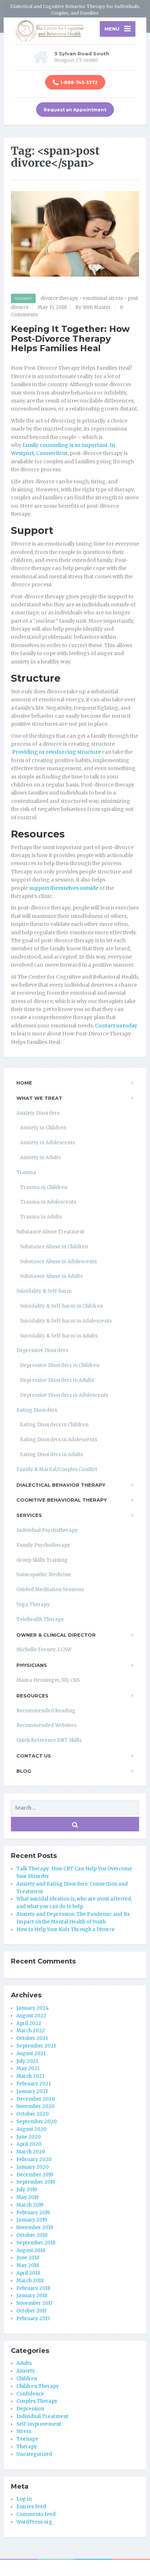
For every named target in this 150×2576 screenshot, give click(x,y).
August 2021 (31, 2054)
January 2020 (33, 2167)
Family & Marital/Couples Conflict (57, 1469)
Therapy (23, 299)
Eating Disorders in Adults (52, 1455)
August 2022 (31, 2016)
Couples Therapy (37, 2401)
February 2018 (33, 2288)
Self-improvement (39, 2424)
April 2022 (29, 2023)
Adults (24, 2363)
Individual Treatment (42, 2416)
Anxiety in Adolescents (48, 1143)
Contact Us (34, 1756)
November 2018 (35, 2228)
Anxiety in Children (43, 1128)
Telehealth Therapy (40, 1619)
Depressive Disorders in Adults (57, 1380)
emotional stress (103, 298)
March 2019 (30, 2205)
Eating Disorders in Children (54, 1425)
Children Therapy (38, 2386)
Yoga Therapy (33, 1604)
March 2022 (31, 2031)
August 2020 (31, 2129)
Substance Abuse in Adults (51, 1276)
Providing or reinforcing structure (56, 752)
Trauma (26, 1172)
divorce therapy (59, 298)
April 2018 (28, 2273)
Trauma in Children (44, 1187)
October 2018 (32, 2235)
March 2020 (31, 2152)
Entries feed (31, 2507)
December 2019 (35, 2175)
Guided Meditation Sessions (50, 1590)
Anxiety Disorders (38, 1113)
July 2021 (27, 2061)
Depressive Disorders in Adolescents (64, 1395)
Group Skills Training (42, 1560)
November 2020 (35, 2106)
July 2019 (27, 2190)
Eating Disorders (37, 1410)
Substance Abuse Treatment (50, 1232)
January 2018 (32, 2296)
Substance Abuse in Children (54, 1247)
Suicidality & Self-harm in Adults (59, 1336)
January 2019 (32, 2220)
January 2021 (32, 2091)
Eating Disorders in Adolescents (59, 1440)
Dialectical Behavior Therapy (61, 1485)
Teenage (27, 2439)
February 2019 (33, 2213)
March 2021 (30, 2076)
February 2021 (33, 2084)
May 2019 (27, 2197)
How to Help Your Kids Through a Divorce (66, 1929)
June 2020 (29, 2137)
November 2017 (34, 2303)
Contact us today (116, 1026)
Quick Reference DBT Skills (49, 1740)
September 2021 (36, 2046)
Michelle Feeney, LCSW (44, 1650)
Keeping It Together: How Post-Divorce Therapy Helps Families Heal (70, 338)
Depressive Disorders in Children (60, 1365)
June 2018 (28, 2258)
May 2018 (28, 2265)
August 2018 (31, 2250)
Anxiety (26, 2371)
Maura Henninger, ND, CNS (48, 1680)
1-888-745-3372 (79, 82)
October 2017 (31, 2311)
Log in (24, 2499)
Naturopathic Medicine (44, 1575)
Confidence (30, 2394)
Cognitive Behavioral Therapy (62, 1500)
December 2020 (36, 2099)
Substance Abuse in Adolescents (58, 1262)
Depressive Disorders (42, 1350)
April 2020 (29, 2144)
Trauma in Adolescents (48, 1202)
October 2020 (33, 2114)
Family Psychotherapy (43, 1545)
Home (24, 1083)
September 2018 (36, 2243)
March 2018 (30, 2281)
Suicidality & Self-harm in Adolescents (66, 1321)
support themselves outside (64, 888)
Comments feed (36, 2514)
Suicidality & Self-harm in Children (62, 1306)
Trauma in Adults (41, 1217)
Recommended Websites (46, 1725)
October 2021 (32, 2038)
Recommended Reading (46, 1711)
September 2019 (36, 2182)
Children (27, 2379)
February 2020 (34, 2159)
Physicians (32, 1665)
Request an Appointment (75, 110)
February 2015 (33, 2319)
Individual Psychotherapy (47, 1530)
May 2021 (28, 2068)
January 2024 (33, 2008)
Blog (24, 1771)
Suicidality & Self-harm (44, 1291)
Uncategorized (34, 2454)
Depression (30, 2409)
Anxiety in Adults (40, 1158)
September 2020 (37, 2122)
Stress (24, 2431)
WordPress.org (34, 2522)
